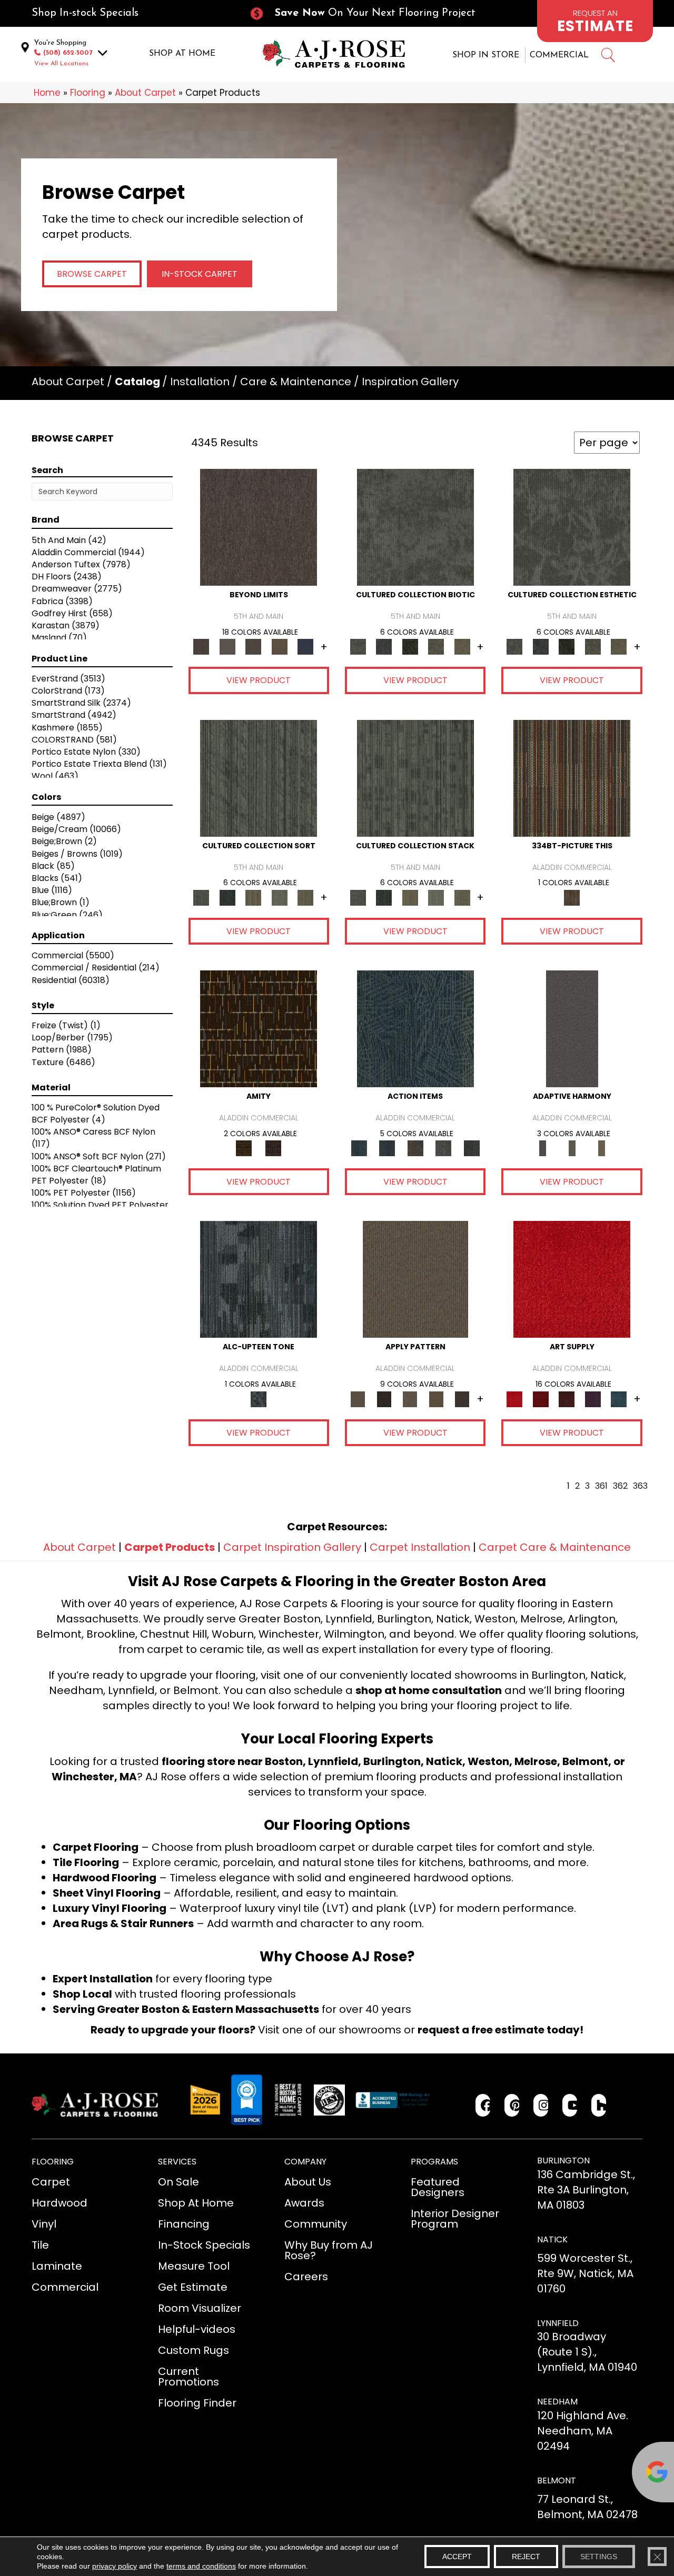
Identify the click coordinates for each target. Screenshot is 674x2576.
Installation (200, 382)
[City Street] (472, 1148)
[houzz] (599, 2105)
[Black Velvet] (273, 1148)
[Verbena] (593, 1399)
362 (620, 1486)
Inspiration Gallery (410, 382)
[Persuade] (436, 1399)
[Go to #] (608, 57)
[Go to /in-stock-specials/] (130, 13)
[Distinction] (462, 646)
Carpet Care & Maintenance (555, 1547)
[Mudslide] (572, 778)
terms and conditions (201, 2566)
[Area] (259, 527)
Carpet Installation (420, 1547)
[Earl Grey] (443, 1148)
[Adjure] (462, 1399)
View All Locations (61, 64)
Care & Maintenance (296, 382)
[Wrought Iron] (572, 1148)
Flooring (88, 93)
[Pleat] (280, 897)
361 (601, 1486)
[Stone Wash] (619, 1399)
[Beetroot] (567, 1399)
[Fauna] (280, 646)
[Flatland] (305, 646)
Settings (599, 2557)
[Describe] (410, 1399)
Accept (457, 2557)
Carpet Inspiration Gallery (292, 1547)
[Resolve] (415, 1279)
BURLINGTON (563, 2161)
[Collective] (410, 646)
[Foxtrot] (259, 1279)
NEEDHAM (557, 2402)
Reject (526, 2557)
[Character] (384, 646)
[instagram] (541, 2105)
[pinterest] (512, 2105)
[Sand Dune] (601, 1148)
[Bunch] (227, 897)
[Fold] (253, 897)
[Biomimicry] (415, 527)
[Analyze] (384, 1399)
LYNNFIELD (558, 2323)
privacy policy (115, 2566)
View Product (259, 680)
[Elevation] (253, 646)
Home (47, 93)
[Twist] (305, 897)
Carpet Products (170, 1547)
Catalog (137, 382)
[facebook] (483, 2105)
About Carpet (145, 93)
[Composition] (436, 646)
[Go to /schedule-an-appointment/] (595, 21)
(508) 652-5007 (68, 53)
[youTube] (570, 2105)
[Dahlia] (541, 1399)
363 (640, 1486)
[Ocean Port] (387, 1148)
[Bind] (259, 778)
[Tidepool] (415, 1029)
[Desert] (227, 646)
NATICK (552, 2239)
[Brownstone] (415, 1148)
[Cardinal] (572, 1279)
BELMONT (557, 2480)
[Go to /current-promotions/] (372, 13)
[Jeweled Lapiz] (572, 1029)
